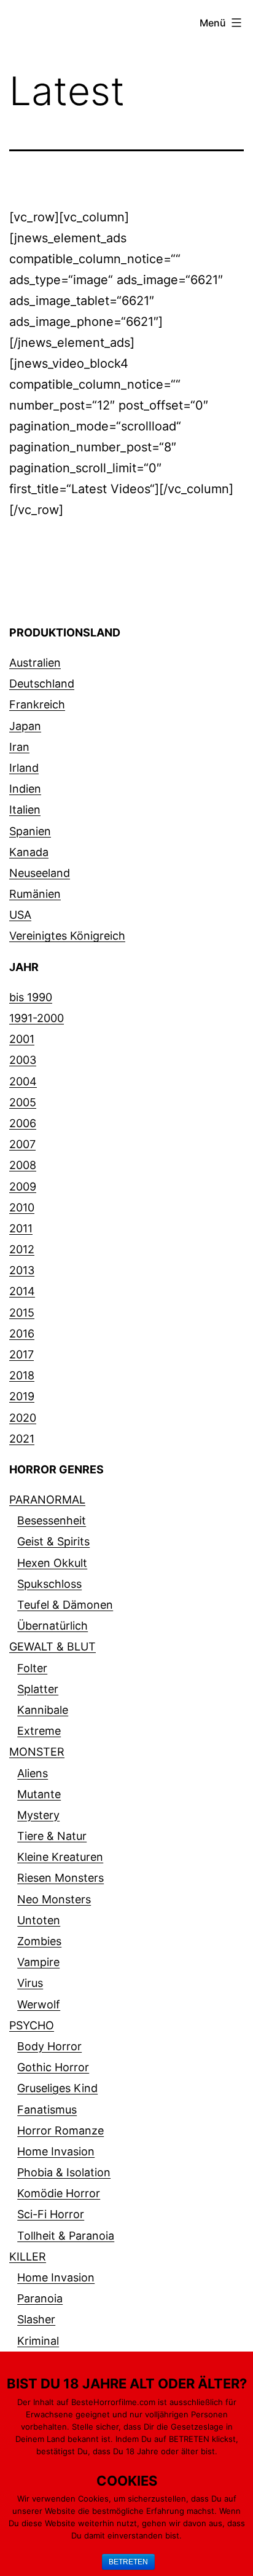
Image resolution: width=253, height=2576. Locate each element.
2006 (23, 1123)
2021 (22, 1439)
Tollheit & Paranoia (66, 2236)
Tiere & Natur (52, 1836)
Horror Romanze (60, 2130)
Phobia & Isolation (64, 2172)
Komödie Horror (59, 2193)
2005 (23, 1102)
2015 (22, 1313)
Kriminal (38, 2341)
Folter (32, 1668)
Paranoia (40, 2298)
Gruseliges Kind (57, 2088)
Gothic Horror (53, 2067)
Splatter (38, 1689)
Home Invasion (56, 2151)
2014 (22, 1291)
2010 (22, 1207)
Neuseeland (40, 873)
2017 (21, 1354)
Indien (25, 789)
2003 (23, 1060)
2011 (21, 1228)
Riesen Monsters (60, 1878)
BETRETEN (128, 2562)
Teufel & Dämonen (65, 1605)
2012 (22, 1249)
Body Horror (49, 2046)
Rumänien (35, 894)
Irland (24, 768)
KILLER (28, 2257)
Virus (30, 1983)
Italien (25, 810)
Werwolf (39, 2004)
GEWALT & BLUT (53, 1647)
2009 (23, 1187)
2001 (22, 1039)
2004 (23, 1081)
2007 (22, 1144)
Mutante (39, 1794)
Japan (25, 726)
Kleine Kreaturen (60, 1857)
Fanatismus (47, 2110)
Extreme (39, 1731)
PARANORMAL (47, 1500)
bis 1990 (31, 997)
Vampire (38, 1962)
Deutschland (42, 684)
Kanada (29, 852)
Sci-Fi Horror (51, 2214)
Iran (19, 747)
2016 (22, 1334)
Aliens (33, 1773)
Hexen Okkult (52, 1563)
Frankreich (37, 704)
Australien (35, 663)
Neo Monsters (54, 1899)
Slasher (36, 2319)
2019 (22, 1396)
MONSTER (37, 1752)
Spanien (30, 831)
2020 (23, 1418)
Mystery (38, 1815)
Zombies (39, 1941)
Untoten (39, 1920)
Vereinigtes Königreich (67, 936)
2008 (23, 1165)
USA (20, 915)
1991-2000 (37, 1018)
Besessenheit (52, 1520)
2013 (22, 1270)
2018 (22, 1375)
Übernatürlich (53, 1626)
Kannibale (43, 1710)
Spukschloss (49, 1584)
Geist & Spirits (53, 1541)
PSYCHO (32, 2025)
